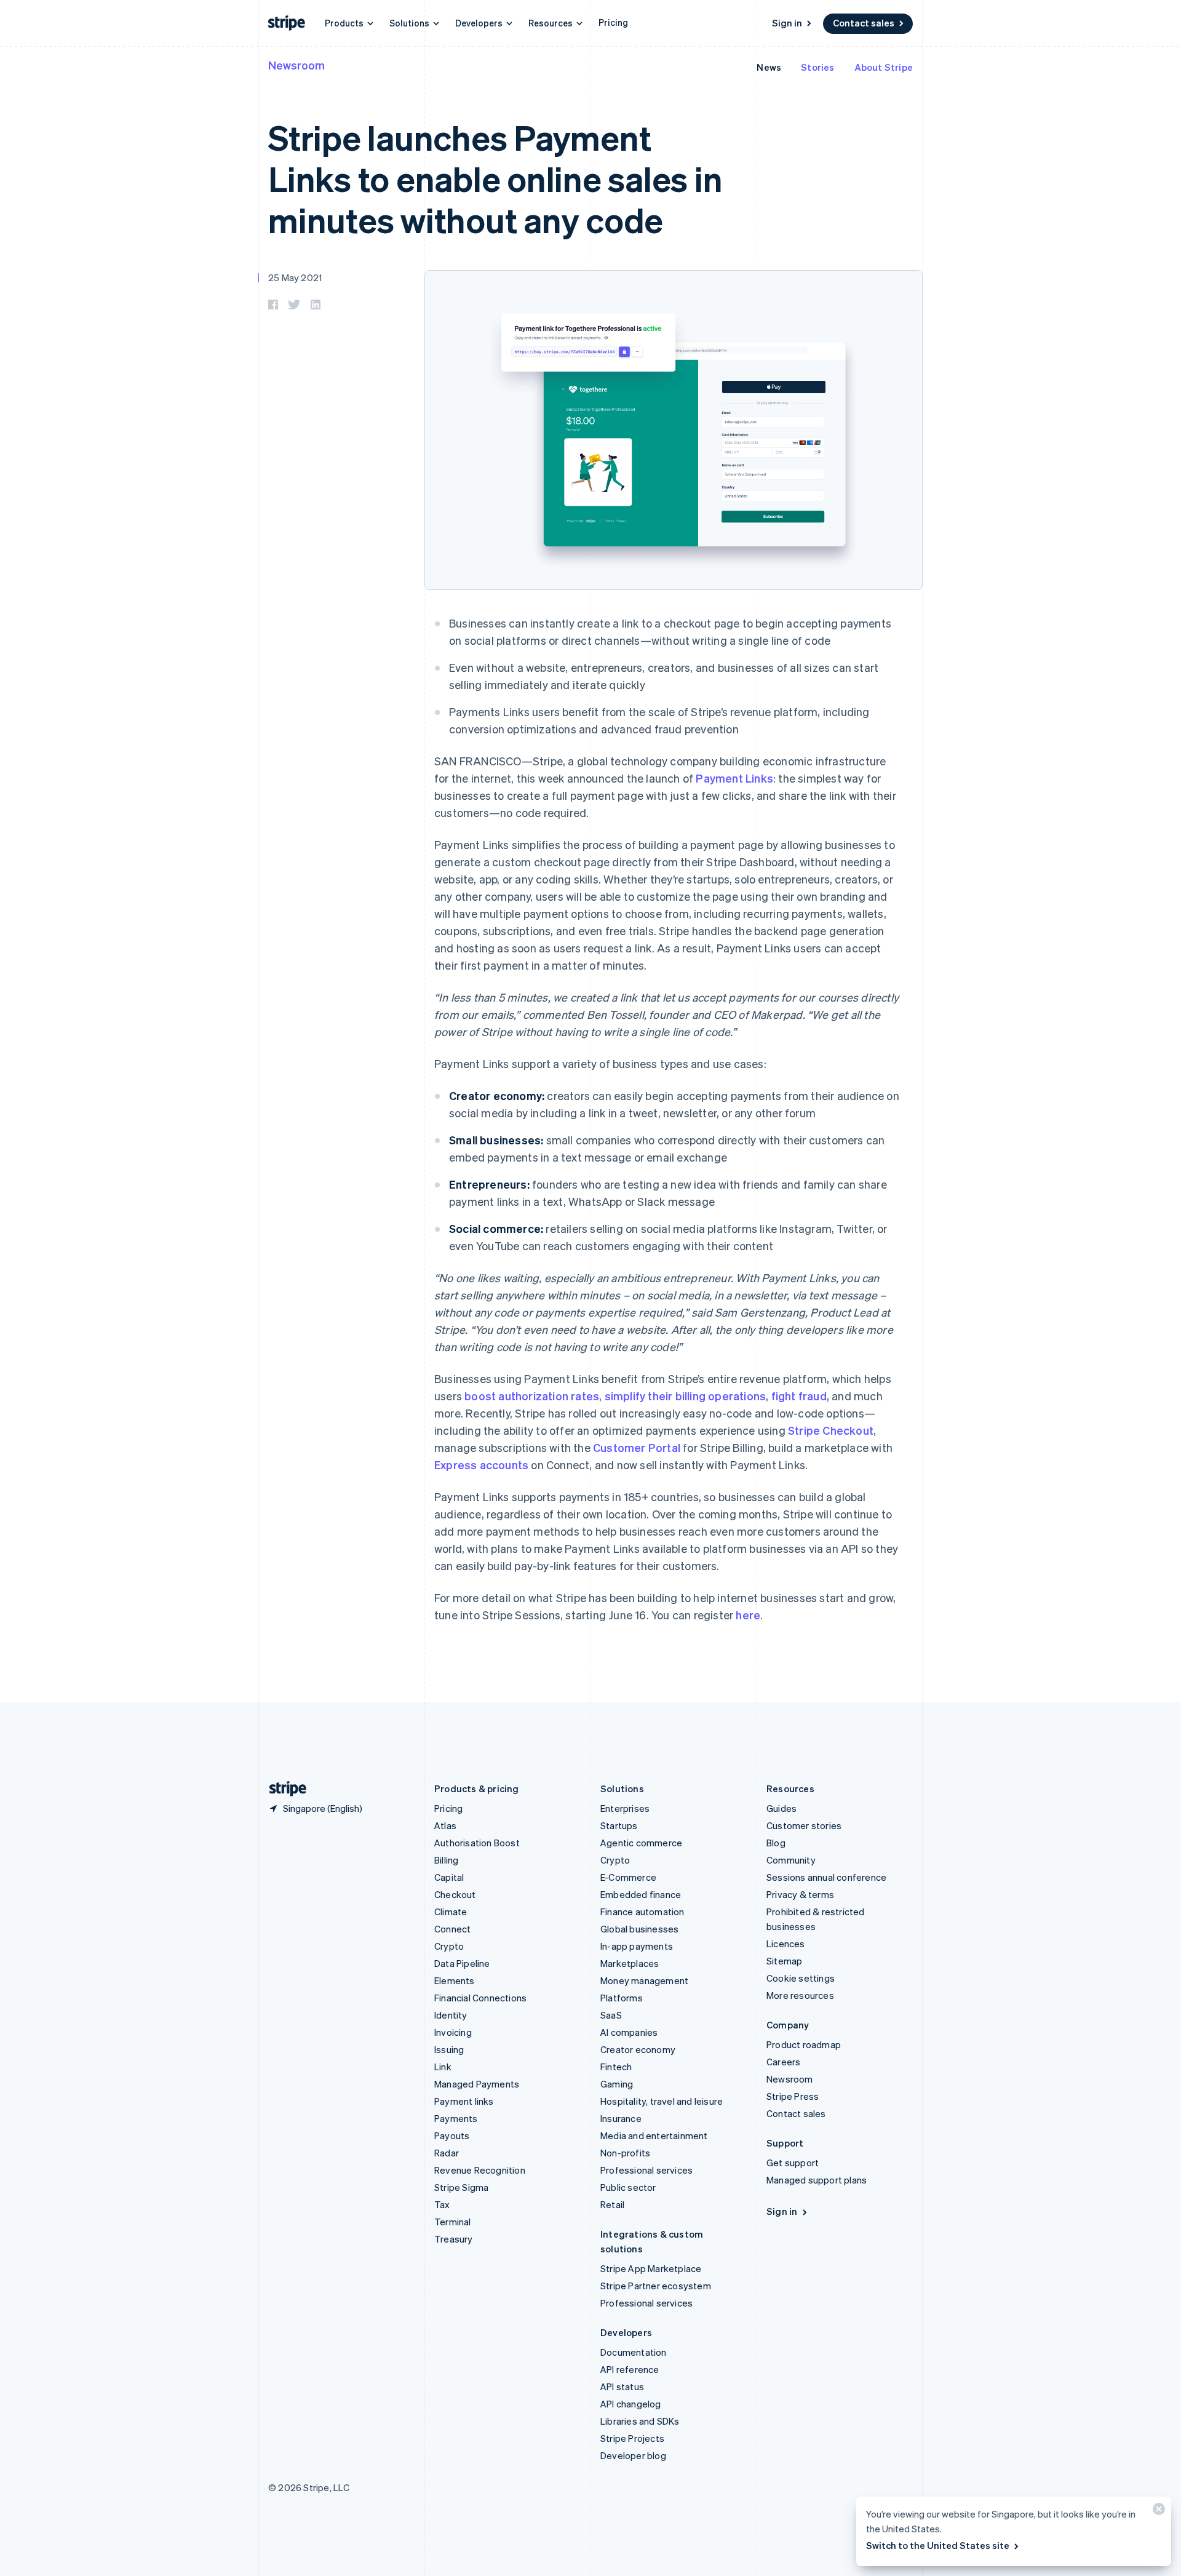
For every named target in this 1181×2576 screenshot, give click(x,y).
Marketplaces (630, 1963)
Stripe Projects (632, 2438)
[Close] (1157, 2512)
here (748, 1615)
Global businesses (639, 1929)
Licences (786, 1944)
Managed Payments (477, 2084)
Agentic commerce (641, 1843)
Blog (776, 1843)
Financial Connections (480, 1998)
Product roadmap (804, 2044)
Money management (644, 1980)
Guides (781, 1808)
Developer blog (633, 2455)
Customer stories (804, 1825)
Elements (455, 1980)
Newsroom (296, 65)
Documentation (634, 2352)
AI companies (629, 2032)
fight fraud (799, 1396)
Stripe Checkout (831, 1430)
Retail (612, 2204)
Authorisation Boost (477, 1843)
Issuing (449, 2049)
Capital (449, 1877)
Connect (452, 1929)
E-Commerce (628, 1877)
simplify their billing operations (686, 1396)
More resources (800, 1995)
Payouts (452, 2135)
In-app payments (637, 1946)
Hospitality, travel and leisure (662, 2101)
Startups (619, 1825)
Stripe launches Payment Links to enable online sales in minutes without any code (495, 178)
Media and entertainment (654, 2135)
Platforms (622, 1998)
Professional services (646, 2170)
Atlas (445, 1825)
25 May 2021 (295, 277)
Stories (817, 67)
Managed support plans (817, 2180)
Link (443, 2067)
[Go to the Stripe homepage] (283, 1789)
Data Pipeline (462, 1963)
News (769, 67)
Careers (783, 2062)
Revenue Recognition (480, 2170)
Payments (456, 2118)
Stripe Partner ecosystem (656, 2286)
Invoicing (453, 2032)
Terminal (453, 2222)
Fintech (616, 2067)
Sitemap (784, 1961)
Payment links (464, 2101)
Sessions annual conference (826, 1877)
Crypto (449, 1946)
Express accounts (481, 1465)
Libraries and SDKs (640, 2421)
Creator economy (638, 2049)
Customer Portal (637, 1447)
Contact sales (864, 23)
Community (791, 1860)
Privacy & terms (800, 1894)
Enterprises (625, 1808)
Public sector (628, 2187)
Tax (442, 2204)
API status (622, 2387)
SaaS (611, 2015)
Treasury (454, 2239)
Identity (451, 2015)
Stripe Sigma (461, 2187)
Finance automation (642, 1912)
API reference (630, 2369)
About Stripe (884, 67)
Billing (446, 1860)
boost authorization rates (532, 1396)
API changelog (631, 2404)
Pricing (613, 22)
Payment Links (734, 778)
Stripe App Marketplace (651, 2268)
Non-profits (625, 2153)
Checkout (455, 1894)
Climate (451, 1912)
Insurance (621, 2118)
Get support (793, 2163)
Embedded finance (641, 1894)
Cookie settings (801, 1978)
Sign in (787, 23)
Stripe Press (793, 2096)
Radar (447, 2153)
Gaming (617, 2084)
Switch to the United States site (938, 2545)
